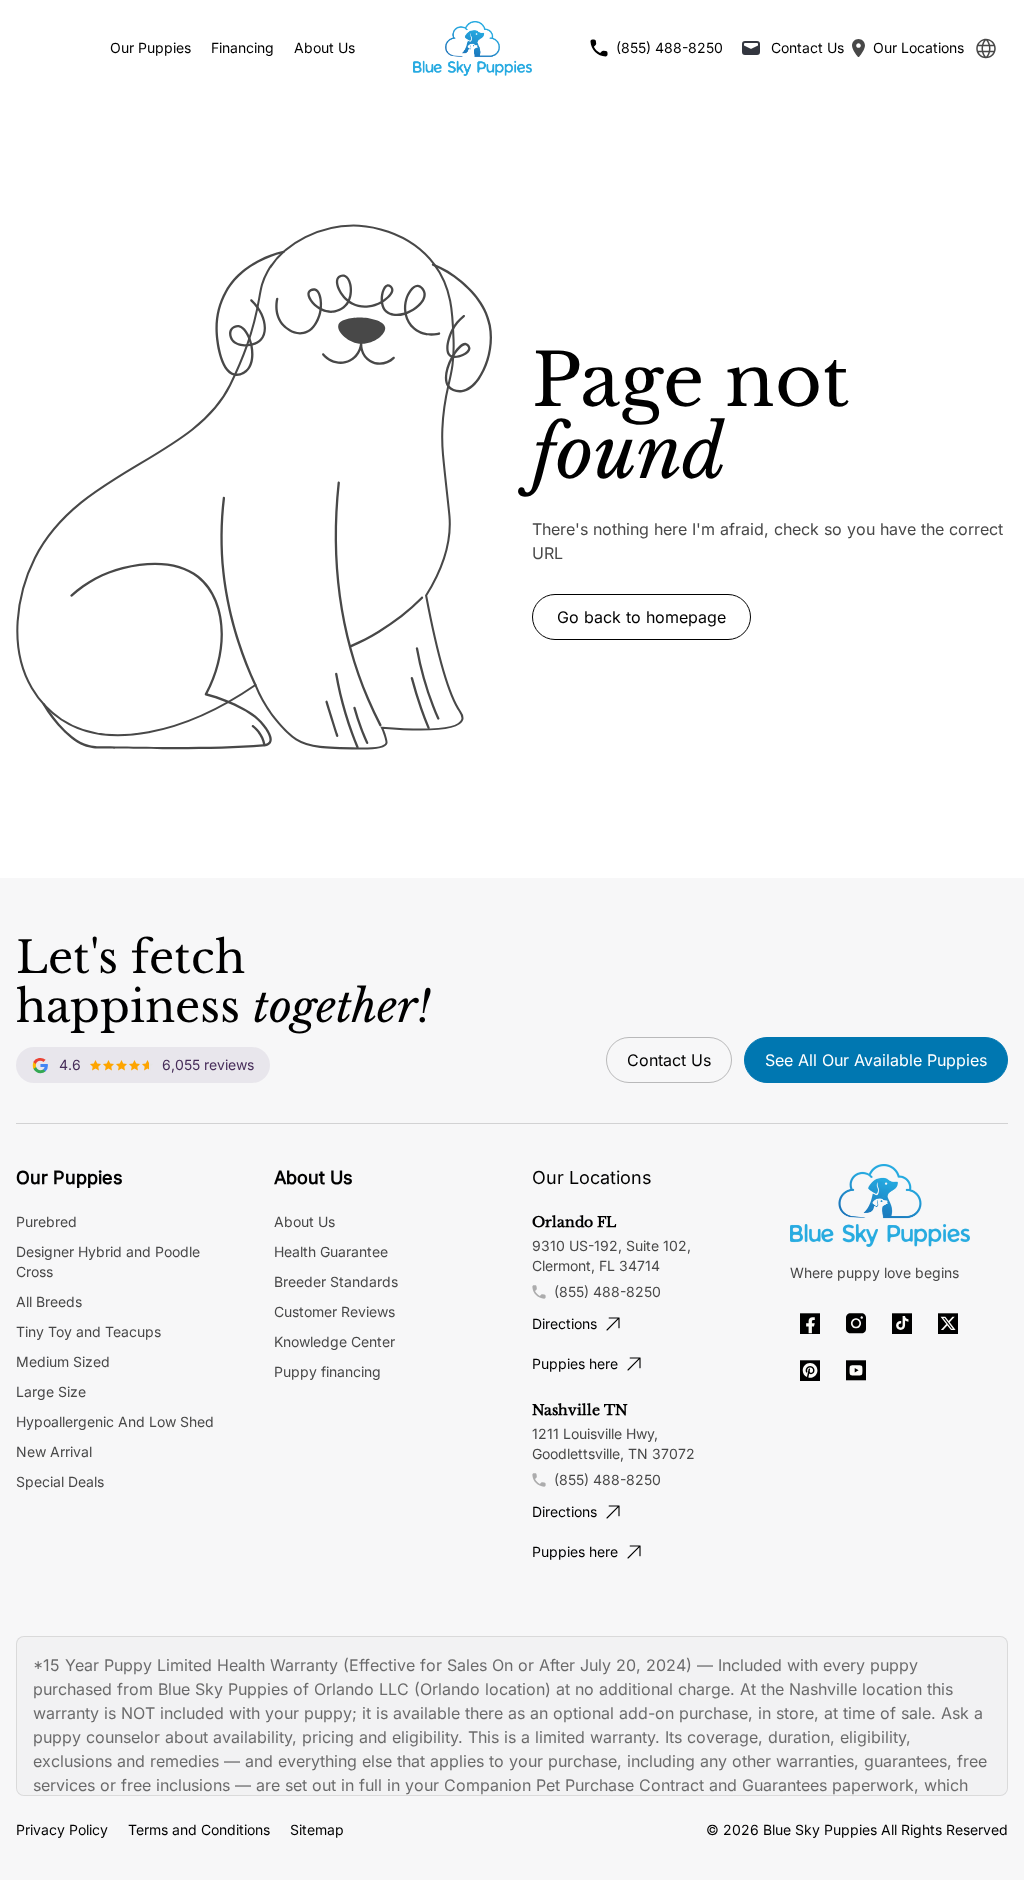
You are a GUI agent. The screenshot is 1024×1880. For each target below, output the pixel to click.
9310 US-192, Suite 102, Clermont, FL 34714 (611, 1255)
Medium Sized (63, 1361)
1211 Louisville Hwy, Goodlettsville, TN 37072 (613, 1443)
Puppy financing (327, 1371)
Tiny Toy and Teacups (88, 1331)
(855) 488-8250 (607, 1291)
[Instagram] (856, 1323)
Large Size (51, 1391)
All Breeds (49, 1301)
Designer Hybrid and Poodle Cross (108, 1261)
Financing (242, 47)
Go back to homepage (641, 617)
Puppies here (575, 1363)
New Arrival (54, 1451)
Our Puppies (150, 47)
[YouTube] (856, 1370)
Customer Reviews (334, 1311)
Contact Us (669, 1060)
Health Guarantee (331, 1251)
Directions (564, 1323)
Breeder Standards (336, 1281)
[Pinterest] (810, 1370)
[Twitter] (948, 1323)
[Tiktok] (902, 1323)
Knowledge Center (334, 1341)
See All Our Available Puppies (876, 1060)
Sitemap (317, 1829)
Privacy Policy (62, 1829)
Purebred (46, 1221)
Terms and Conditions (199, 1829)
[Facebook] (810, 1323)
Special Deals (60, 1481)
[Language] (986, 48)
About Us (324, 47)
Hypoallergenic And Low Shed (115, 1421)
